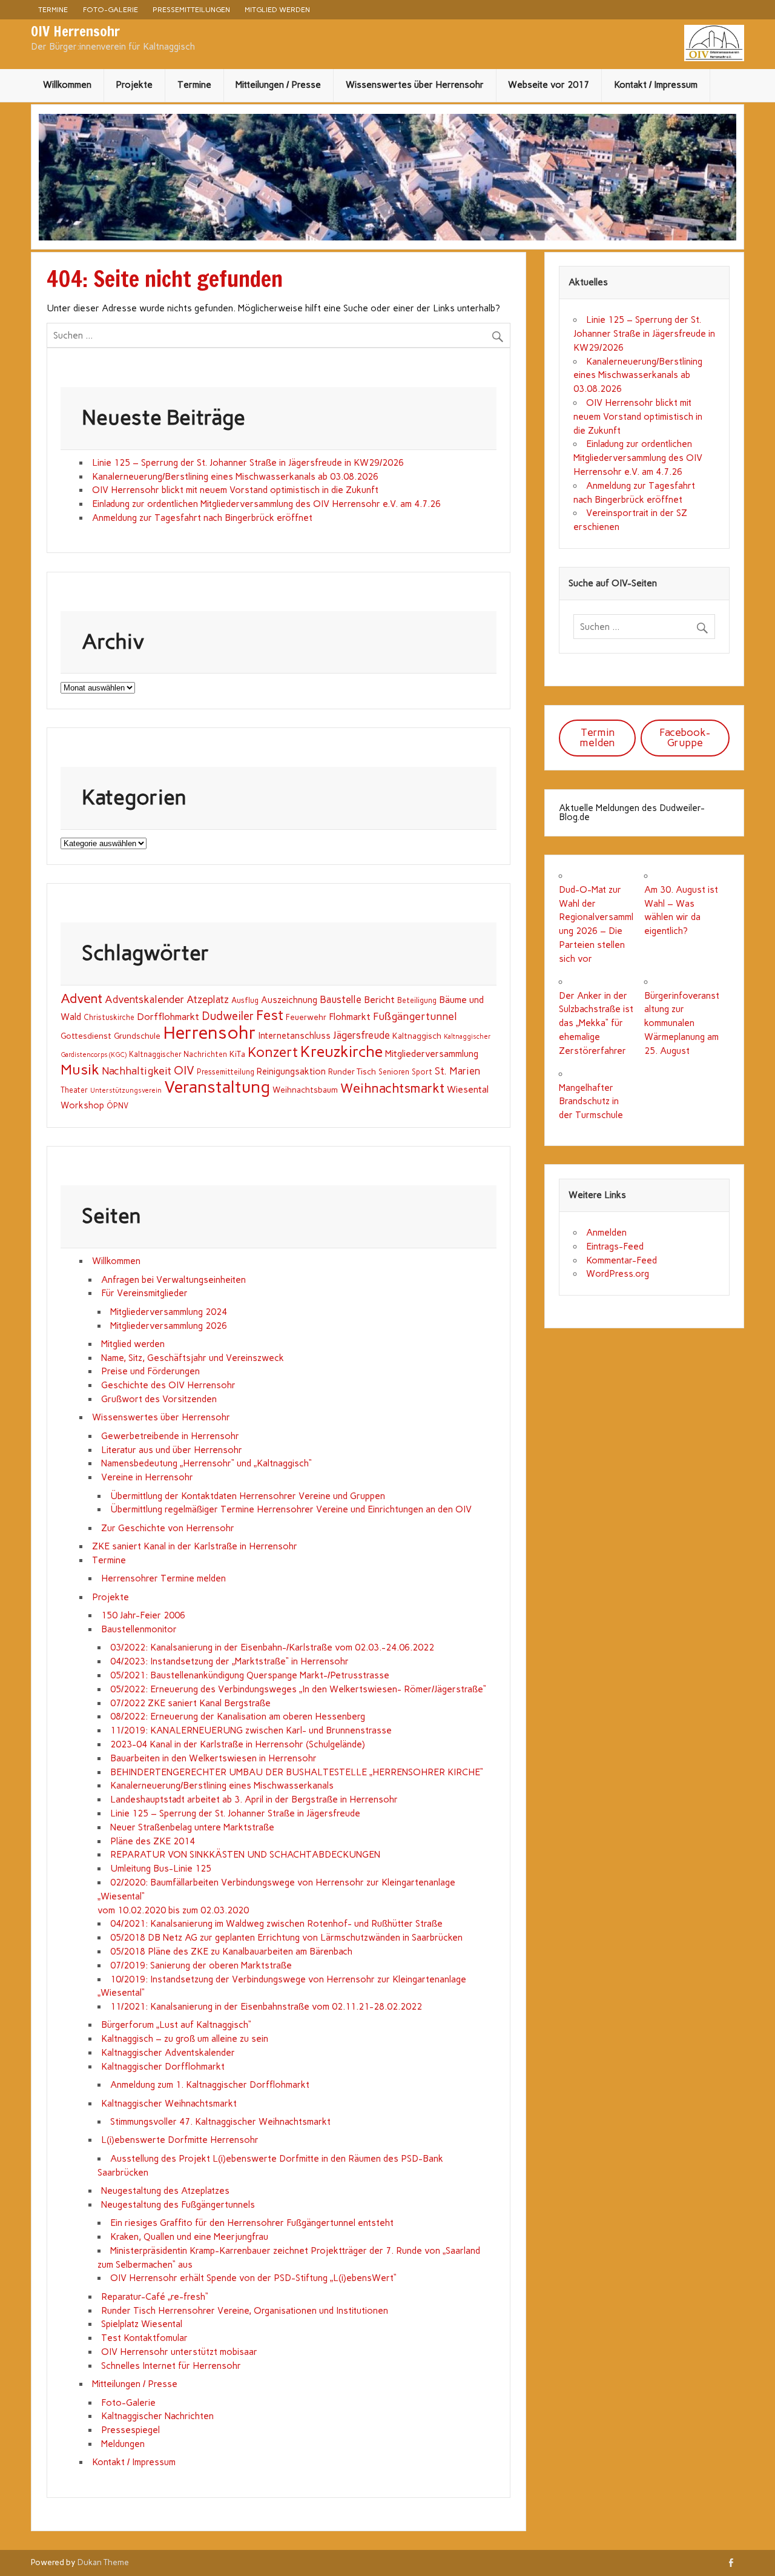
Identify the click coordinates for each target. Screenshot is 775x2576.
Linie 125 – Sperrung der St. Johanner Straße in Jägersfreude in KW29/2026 (248, 463)
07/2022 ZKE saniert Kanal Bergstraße (190, 1703)
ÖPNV (117, 1106)
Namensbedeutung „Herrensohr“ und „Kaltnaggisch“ (206, 1463)
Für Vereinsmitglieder (144, 1293)
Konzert (273, 1052)
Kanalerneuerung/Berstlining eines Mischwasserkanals (222, 1786)
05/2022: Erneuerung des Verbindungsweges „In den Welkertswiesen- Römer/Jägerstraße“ (298, 1689)
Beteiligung (417, 1000)
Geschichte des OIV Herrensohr (168, 1385)
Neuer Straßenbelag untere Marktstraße (192, 1827)
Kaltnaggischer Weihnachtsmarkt (169, 2104)
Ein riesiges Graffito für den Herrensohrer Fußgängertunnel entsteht (252, 2223)
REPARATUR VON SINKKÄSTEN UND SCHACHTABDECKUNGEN (245, 1855)
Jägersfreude (361, 1035)
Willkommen (67, 85)
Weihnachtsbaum (305, 1090)
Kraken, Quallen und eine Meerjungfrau (189, 2237)
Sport (422, 1072)
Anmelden (606, 1233)
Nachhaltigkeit (137, 1071)
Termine (53, 9)
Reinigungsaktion (291, 1071)
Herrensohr (209, 1032)
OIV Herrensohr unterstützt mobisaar (179, 2352)
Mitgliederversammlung (432, 1054)
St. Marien (457, 1071)
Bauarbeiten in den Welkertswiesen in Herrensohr (213, 1758)
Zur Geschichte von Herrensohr (168, 1528)
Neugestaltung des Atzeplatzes (165, 2191)
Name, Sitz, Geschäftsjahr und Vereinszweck (193, 1358)
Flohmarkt (350, 1017)
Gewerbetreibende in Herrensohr (170, 1436)
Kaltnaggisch (417, 1036)
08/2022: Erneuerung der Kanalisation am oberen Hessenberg (238, 1717)
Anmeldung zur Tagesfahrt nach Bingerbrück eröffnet (202, 518)
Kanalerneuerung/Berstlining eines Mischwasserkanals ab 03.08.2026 (235, 477)
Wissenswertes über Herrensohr (415, 85)
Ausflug (245, 1000)
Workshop (82, 1105)
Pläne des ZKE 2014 (153, 1841)
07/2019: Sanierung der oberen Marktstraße (201, 1965)
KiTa (237, 1054)
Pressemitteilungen (191, 9)
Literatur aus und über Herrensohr (172, 1450)
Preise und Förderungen (150, 1371)
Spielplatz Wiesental (142, 2324)
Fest (270, 1015)
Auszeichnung (289, 1000)
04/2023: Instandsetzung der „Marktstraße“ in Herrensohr (229, 1661)
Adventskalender (144, 999)
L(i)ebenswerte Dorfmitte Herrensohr (180, 2140)
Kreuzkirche (341, 1051)
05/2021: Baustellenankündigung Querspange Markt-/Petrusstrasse (250, 1675)
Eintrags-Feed (615, 1247)
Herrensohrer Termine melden (163, 1578)
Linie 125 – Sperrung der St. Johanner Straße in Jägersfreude (235, 1813)
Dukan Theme (103, 2562)
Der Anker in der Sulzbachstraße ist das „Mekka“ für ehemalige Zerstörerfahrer (596, 1023)
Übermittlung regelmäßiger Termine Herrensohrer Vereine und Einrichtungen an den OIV (291, 1509)
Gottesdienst (86, 1036)
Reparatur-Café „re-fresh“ (155, 2297)
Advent (81, 998)
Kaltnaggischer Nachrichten (178, 1054)
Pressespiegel (130, 2430)
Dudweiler (228, 1016)
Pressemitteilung (226, 1072)
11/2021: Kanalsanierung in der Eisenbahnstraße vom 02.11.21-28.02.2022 (266, 2007)
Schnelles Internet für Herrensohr (171, 2366)
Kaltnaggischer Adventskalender (168, 2053)
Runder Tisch (352, 1071)
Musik (80, 1069)
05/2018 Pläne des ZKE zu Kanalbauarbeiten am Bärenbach (231, 1952)
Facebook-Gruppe (685, 737)
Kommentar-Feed (622, 1260)
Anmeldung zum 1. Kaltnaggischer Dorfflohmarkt (210, 2085)
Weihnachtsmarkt (392, 1088)
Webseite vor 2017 (549, 85)
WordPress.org (618, 1274)
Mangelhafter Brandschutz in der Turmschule (591, 1102)
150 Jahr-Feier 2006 (143, 1615)
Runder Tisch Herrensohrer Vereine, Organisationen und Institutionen (245, 2311)
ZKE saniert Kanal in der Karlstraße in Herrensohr (195, 1546)
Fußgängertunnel (415, 1016)
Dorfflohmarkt (168, 1017)
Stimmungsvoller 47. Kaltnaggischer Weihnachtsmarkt (220, 2122)
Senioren (394, 1072)
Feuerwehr (306, 1017)
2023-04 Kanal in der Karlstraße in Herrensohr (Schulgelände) (238, 1744)
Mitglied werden (277, 9)
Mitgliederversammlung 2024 (169, 1312)
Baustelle (341, 999)
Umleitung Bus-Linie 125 (161, 1869)
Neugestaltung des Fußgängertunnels (178, 2205)
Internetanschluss (295, 1036)
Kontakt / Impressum (656, 85)
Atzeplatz (208, 999)
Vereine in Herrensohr (147, 1477)
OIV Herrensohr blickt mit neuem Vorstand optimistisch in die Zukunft (235, 490)
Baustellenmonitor (139, 1629)
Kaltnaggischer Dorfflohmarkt (163, 2067)
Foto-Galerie (110, 9)
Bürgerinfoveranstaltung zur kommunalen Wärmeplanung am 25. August (682, 1023)
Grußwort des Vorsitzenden (159, 1399)
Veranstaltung (217, 1087)
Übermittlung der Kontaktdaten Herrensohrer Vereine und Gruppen (248, 1496)
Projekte (134, 85)
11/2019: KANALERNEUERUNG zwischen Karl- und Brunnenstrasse (251, 1730)
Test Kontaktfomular (144, 2338)
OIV (184, 1071)
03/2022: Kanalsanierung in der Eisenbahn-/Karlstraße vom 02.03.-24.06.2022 (272, 1647)
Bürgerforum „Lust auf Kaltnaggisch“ (176, 2025)
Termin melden (597, 737)
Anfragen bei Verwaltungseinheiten (173, 1280)
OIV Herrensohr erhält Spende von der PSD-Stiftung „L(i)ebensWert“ (253, 2278)
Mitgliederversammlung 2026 (169, 1326)
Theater (74, 1090)
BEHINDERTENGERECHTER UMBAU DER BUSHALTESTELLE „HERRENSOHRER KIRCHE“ (297, 1772)
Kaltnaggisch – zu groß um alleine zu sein (185, 2039)
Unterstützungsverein (126, 1091)
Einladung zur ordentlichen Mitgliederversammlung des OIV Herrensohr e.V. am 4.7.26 (266, 504)
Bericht (379, 1000)
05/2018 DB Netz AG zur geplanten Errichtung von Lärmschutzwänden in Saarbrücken (286, 1938)
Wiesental (468, 1089)
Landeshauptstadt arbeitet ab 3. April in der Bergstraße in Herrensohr (254, 1800)
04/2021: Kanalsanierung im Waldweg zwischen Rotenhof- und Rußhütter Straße (276, 1924)
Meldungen (123, 2444)
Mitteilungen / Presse (278, 85)
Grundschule (137, 1036)
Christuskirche (109, 1017)
